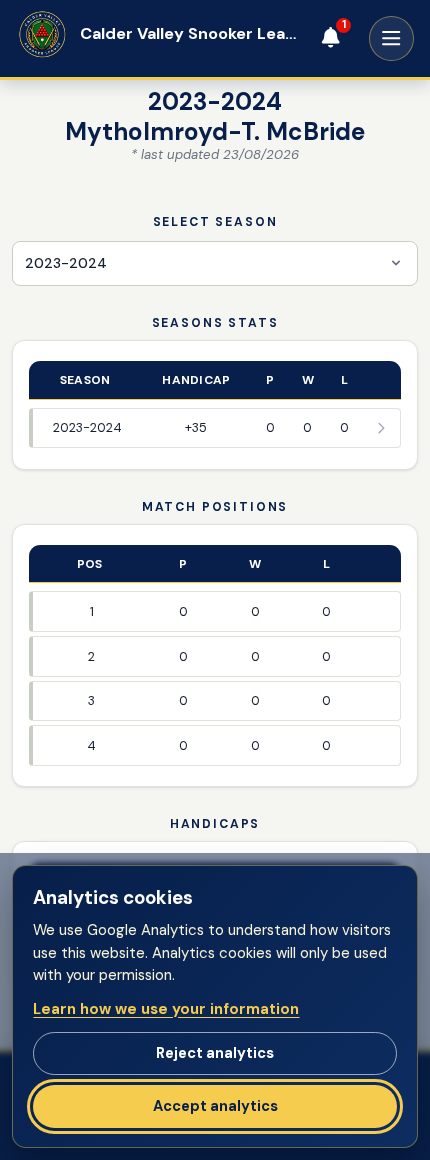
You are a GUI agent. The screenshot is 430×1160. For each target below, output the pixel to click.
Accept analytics (215, 1106)
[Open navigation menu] (391, 38)
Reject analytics (215, 1053)
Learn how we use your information (166, 1009)
